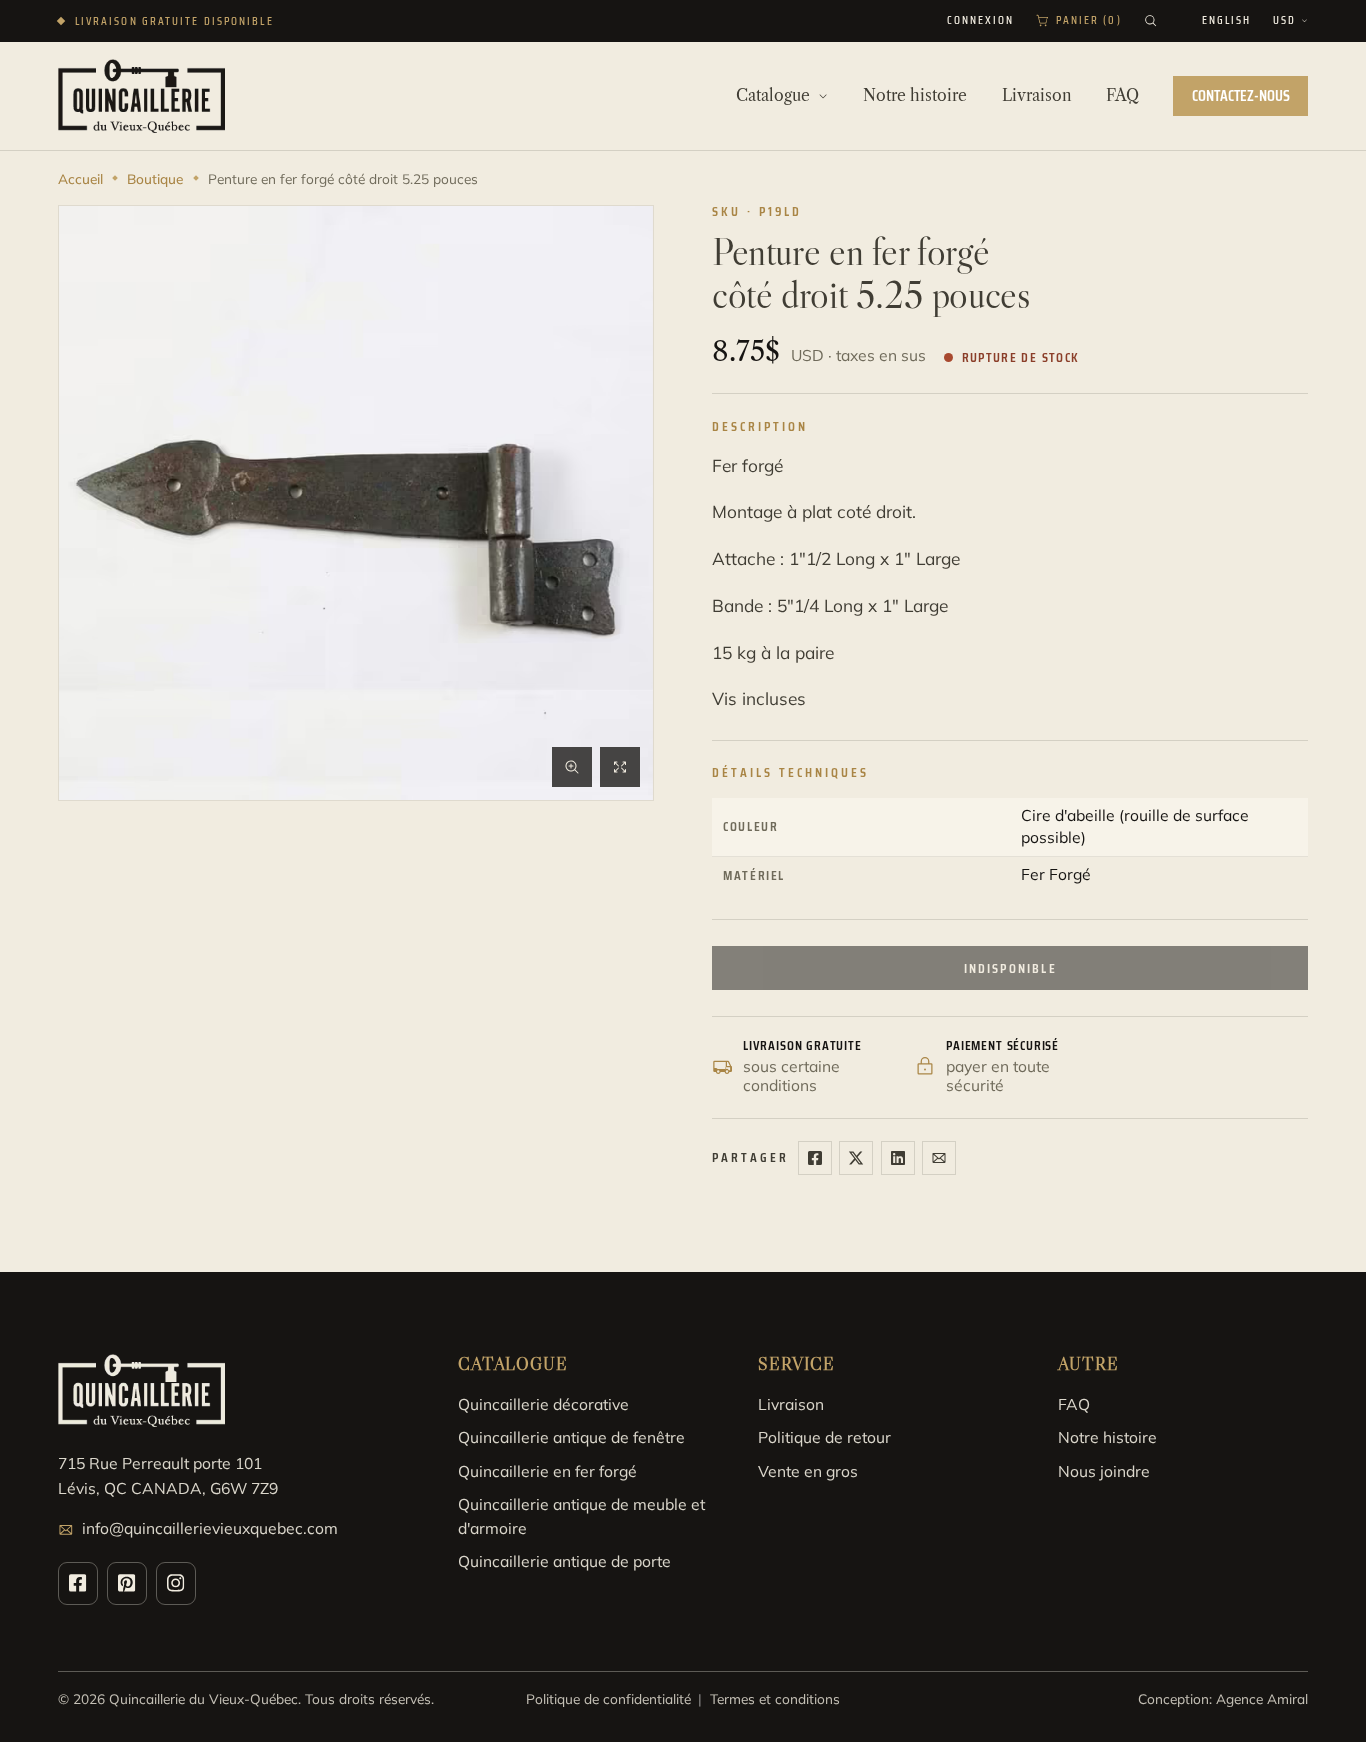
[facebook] (78, 1583)
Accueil (80, 178)
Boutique (155, 178)
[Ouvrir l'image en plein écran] (620, 767)
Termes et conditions (775, 1698)
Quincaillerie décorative (543, 1404)
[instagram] (176, 1583)
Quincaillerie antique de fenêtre (571, 1437)
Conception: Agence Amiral (1223, 1698)
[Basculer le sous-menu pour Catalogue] (823, 96)
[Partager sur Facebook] (815, 1158)
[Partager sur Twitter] (856, 1158)
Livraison (791, 1404)
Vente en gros (808, 1471)
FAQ (1074, 1404)
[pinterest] (127, 1583)
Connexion (981, 21)
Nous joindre (1104, 1471)
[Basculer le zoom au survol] (572, 767)
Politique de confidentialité (608, 1698)
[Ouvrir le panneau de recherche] (1150, 20)
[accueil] (141, 95)
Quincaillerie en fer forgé (547, 1471)
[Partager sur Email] (939, 1158)
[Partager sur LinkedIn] (898, 1158)
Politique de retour (824, 1437)
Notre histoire (1107, 1437)
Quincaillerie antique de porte (564, 1561)
